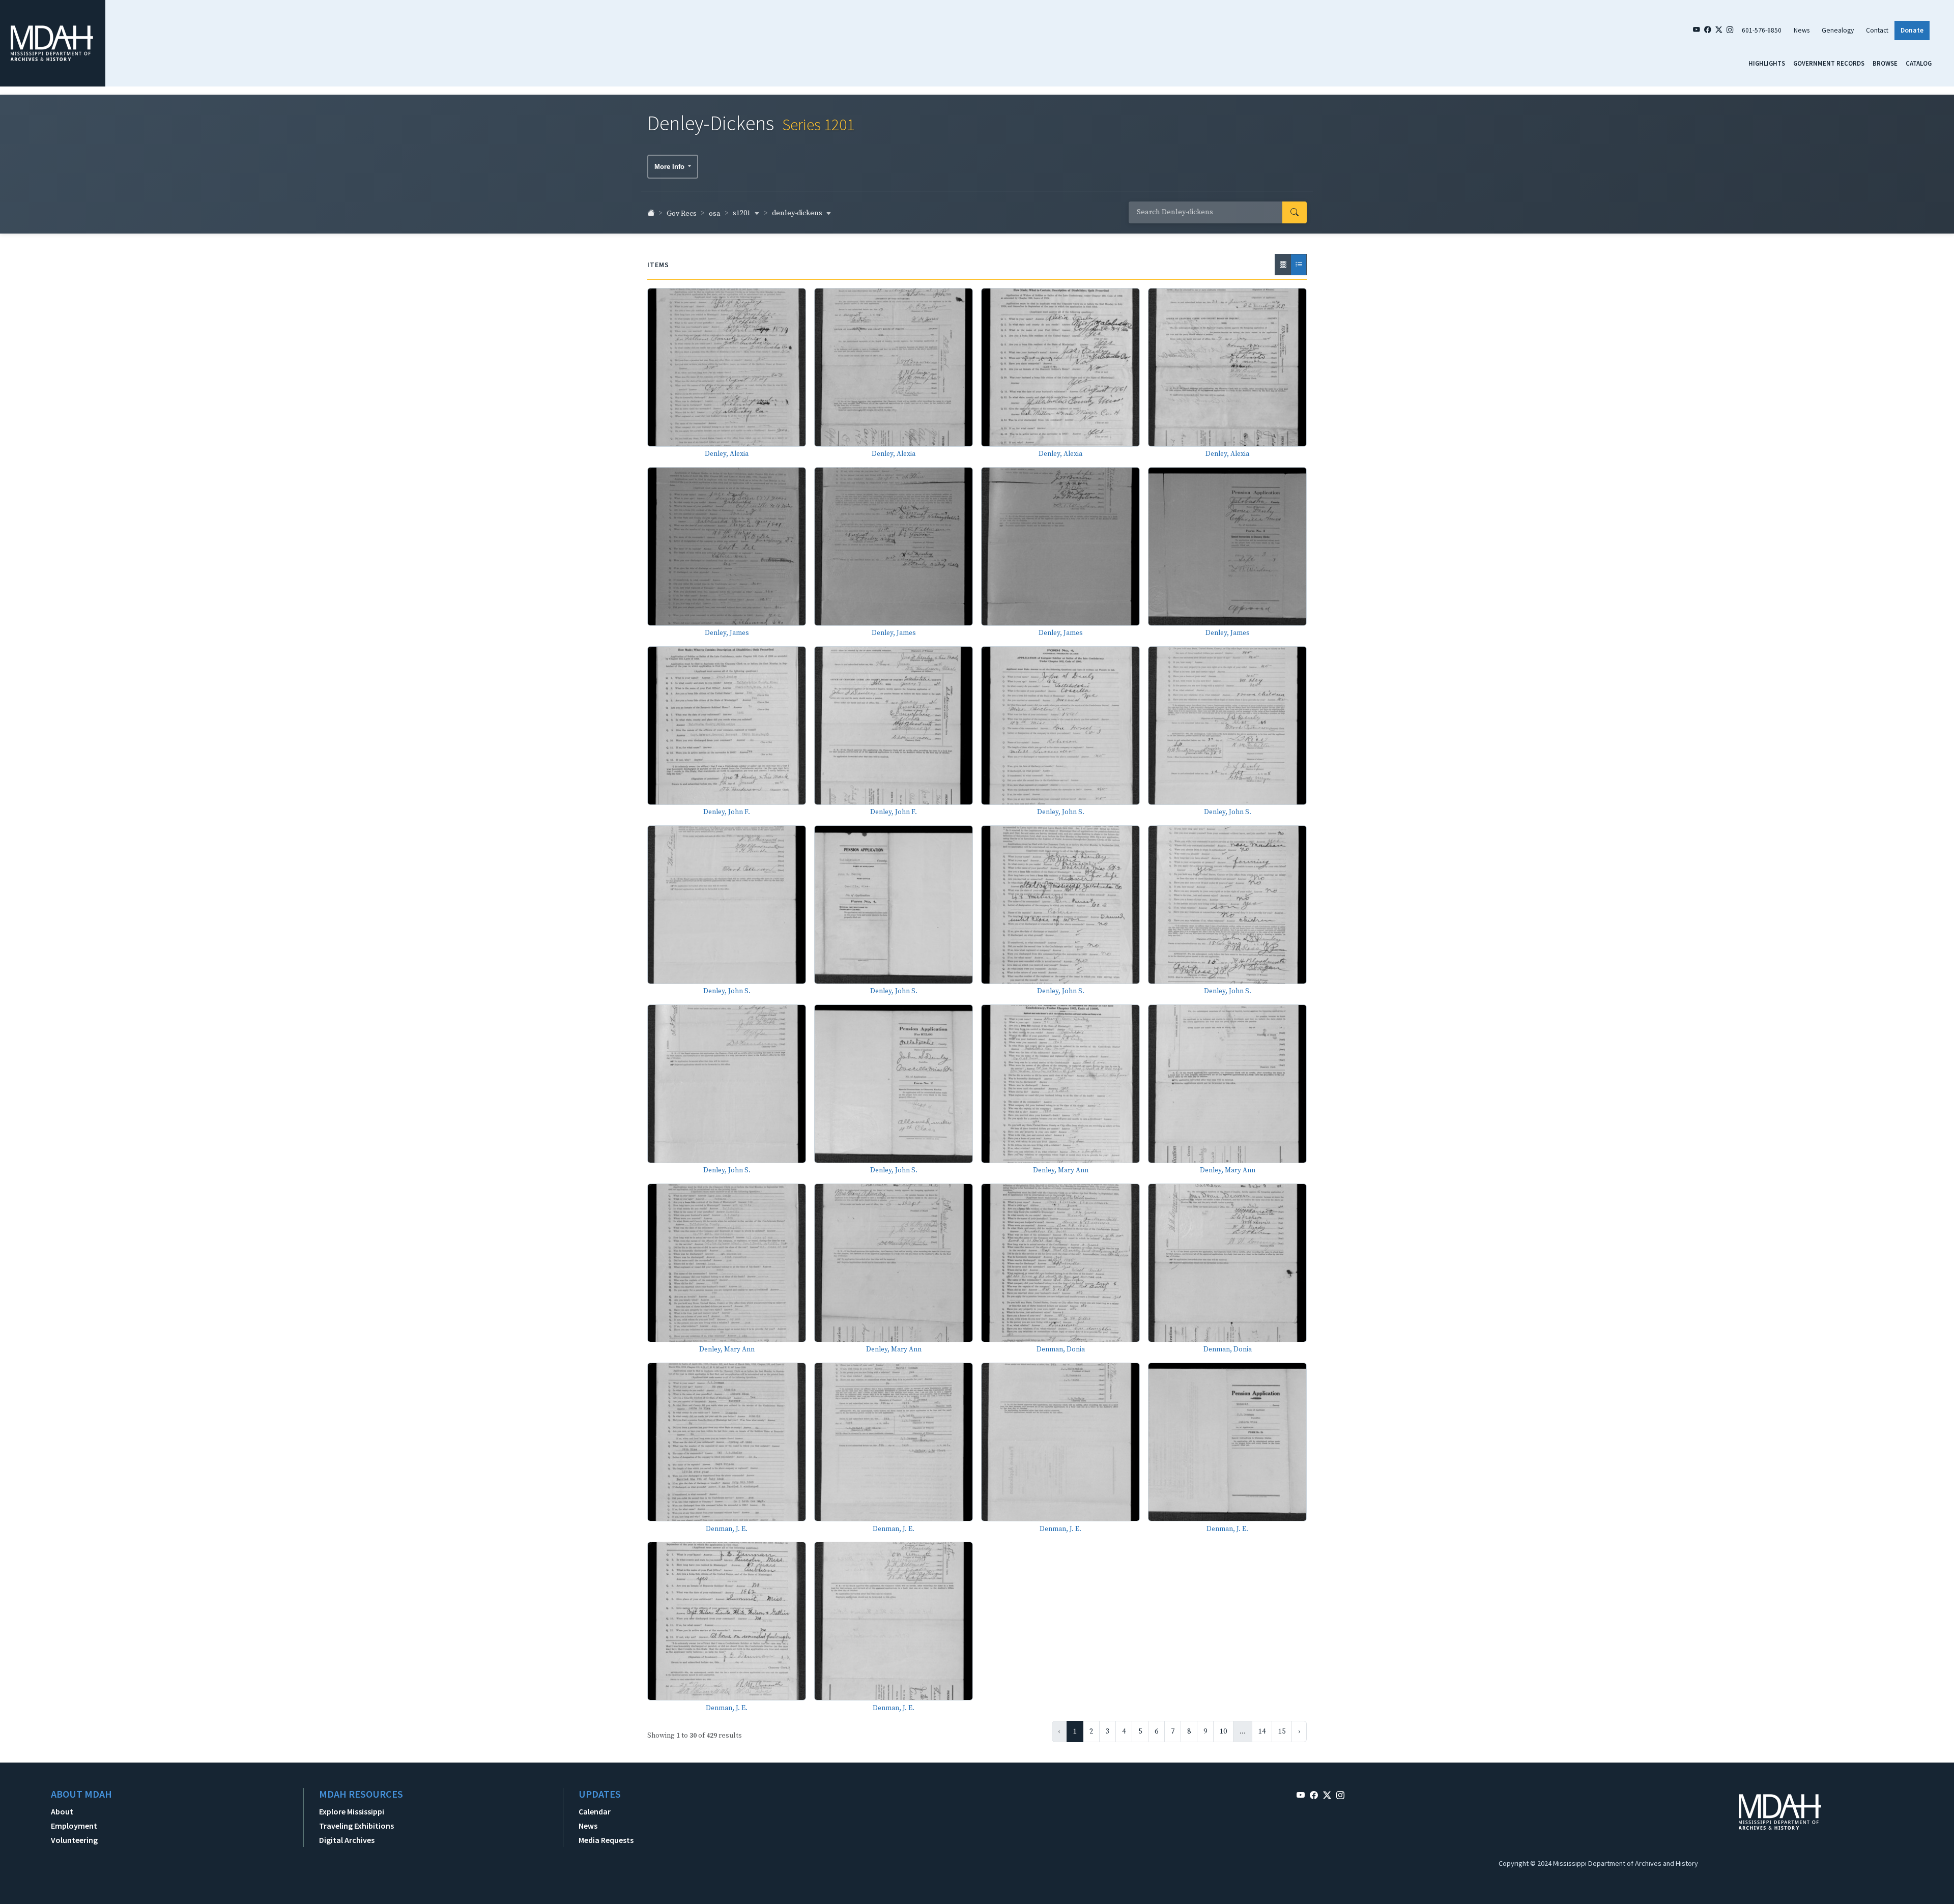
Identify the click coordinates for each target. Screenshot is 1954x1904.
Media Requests (606, 1840)
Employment (74, 1826)
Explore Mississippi (352, 1811)
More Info (670, 167)
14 (1262, 1732)
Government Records (1829, 63)
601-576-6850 (1762, 30)
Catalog (1919, 63)
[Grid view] (1283, 265)
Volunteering (74, 1840)
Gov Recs (682, 214)
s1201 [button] (742, 213)
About (62, 1811)
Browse (1885, 63)
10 (1223, 1732)
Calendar (595, 1811)
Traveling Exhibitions (356, 1826)
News (1802, 30)
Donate (1912, 30)
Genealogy (1838, 30)
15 (1282, 1732)
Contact (1877, 30)
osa (715, 214)
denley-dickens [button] (798, 213)
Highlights (1767, 63)
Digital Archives (347, 1840)
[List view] (1299, 265)
